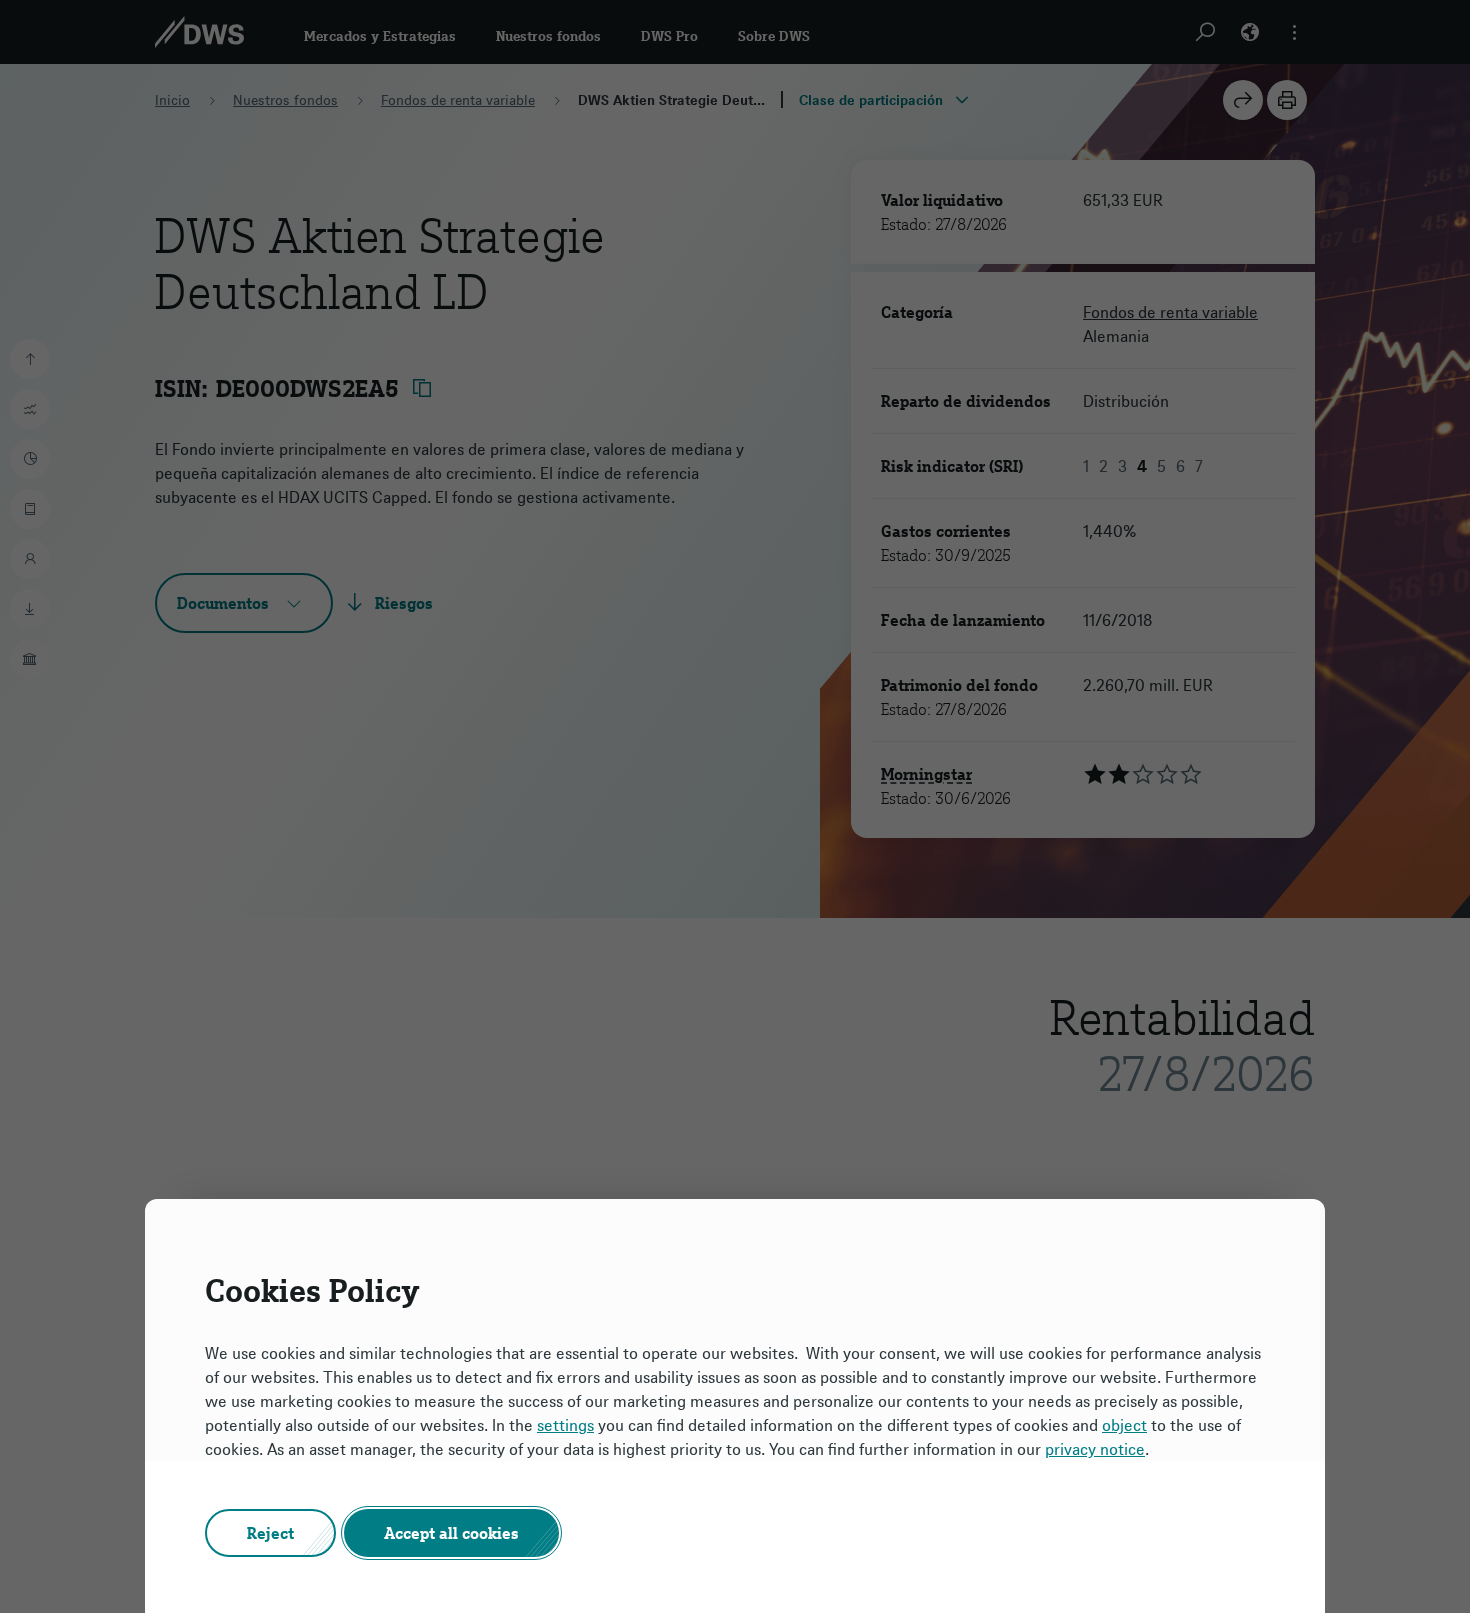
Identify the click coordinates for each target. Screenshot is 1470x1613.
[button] (270, 1533)
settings (565, 1425)
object (1124, 1425)
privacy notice (1095, 1449)
